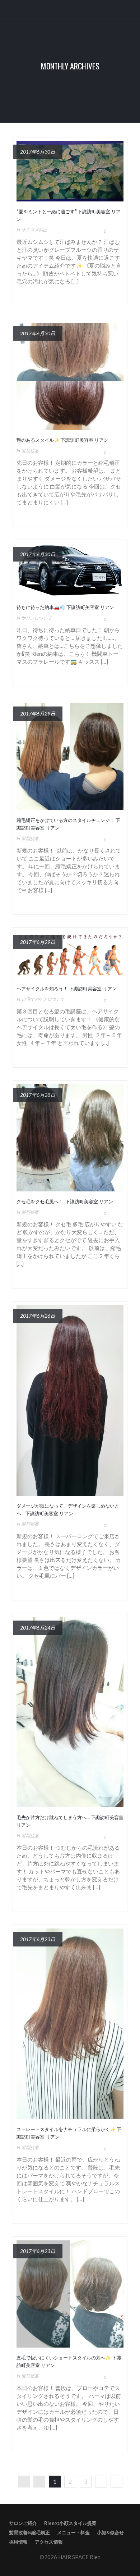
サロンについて (37, 618)
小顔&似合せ (110, 2532)
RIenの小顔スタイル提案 (70, 2523)
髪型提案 (30, 451)
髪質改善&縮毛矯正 (29, 2532)
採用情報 (18, 2542)
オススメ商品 (34, 230)
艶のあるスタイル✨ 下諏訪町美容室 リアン (62, 440)
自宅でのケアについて (43, 999)
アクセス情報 (49, 2542)
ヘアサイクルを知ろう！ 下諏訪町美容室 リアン (67, 988)
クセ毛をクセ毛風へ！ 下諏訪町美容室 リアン (65, 1201)
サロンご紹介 (23, 2523)
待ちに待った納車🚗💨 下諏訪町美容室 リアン (65, 607)
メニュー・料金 (73, 2532)
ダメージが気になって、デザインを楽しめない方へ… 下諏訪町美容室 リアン (68, 1509)
